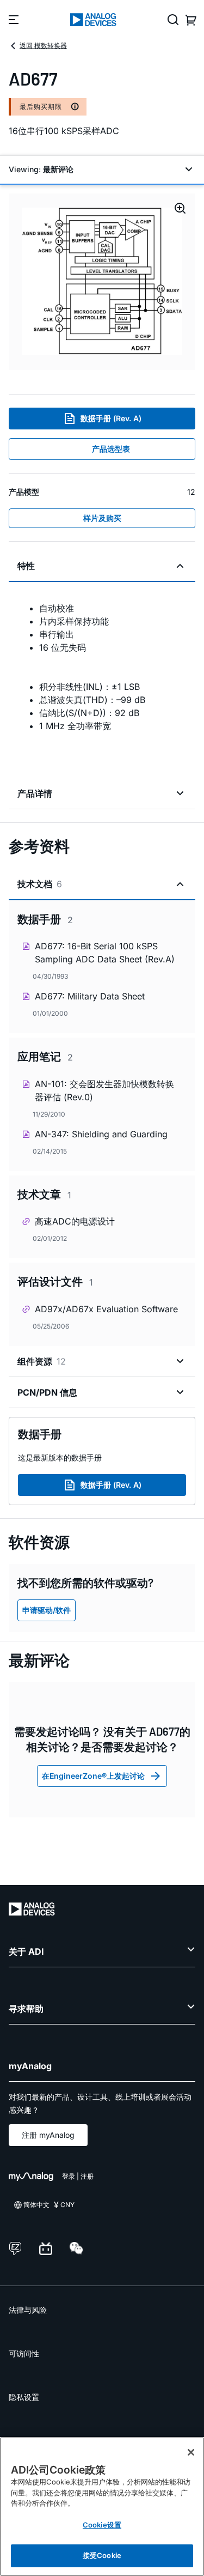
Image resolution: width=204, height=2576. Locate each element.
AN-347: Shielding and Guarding (101, 1134)
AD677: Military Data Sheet (90, 996)
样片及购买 (102, 518)
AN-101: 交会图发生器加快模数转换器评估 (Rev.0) (104, 1090)
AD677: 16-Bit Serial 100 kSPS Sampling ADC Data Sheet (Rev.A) (105, 953)
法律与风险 (28, 2310)
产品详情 (35, 793)
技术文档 (40, 884)
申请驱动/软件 (47, 1610)
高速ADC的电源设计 (75, 1221)
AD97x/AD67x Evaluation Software (106, 1309)
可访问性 (24, 2353)
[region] (102, 2507)
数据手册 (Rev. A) (111, 418)
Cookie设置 (102, 2525)
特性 (26, 566)
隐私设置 (24, 2397)
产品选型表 (111, 449)
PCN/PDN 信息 (47, 1392)
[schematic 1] (102, 282)
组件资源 (42, 1361)
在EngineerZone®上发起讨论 (93, 1776)
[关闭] (191, 2452)
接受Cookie (102, 2555)
